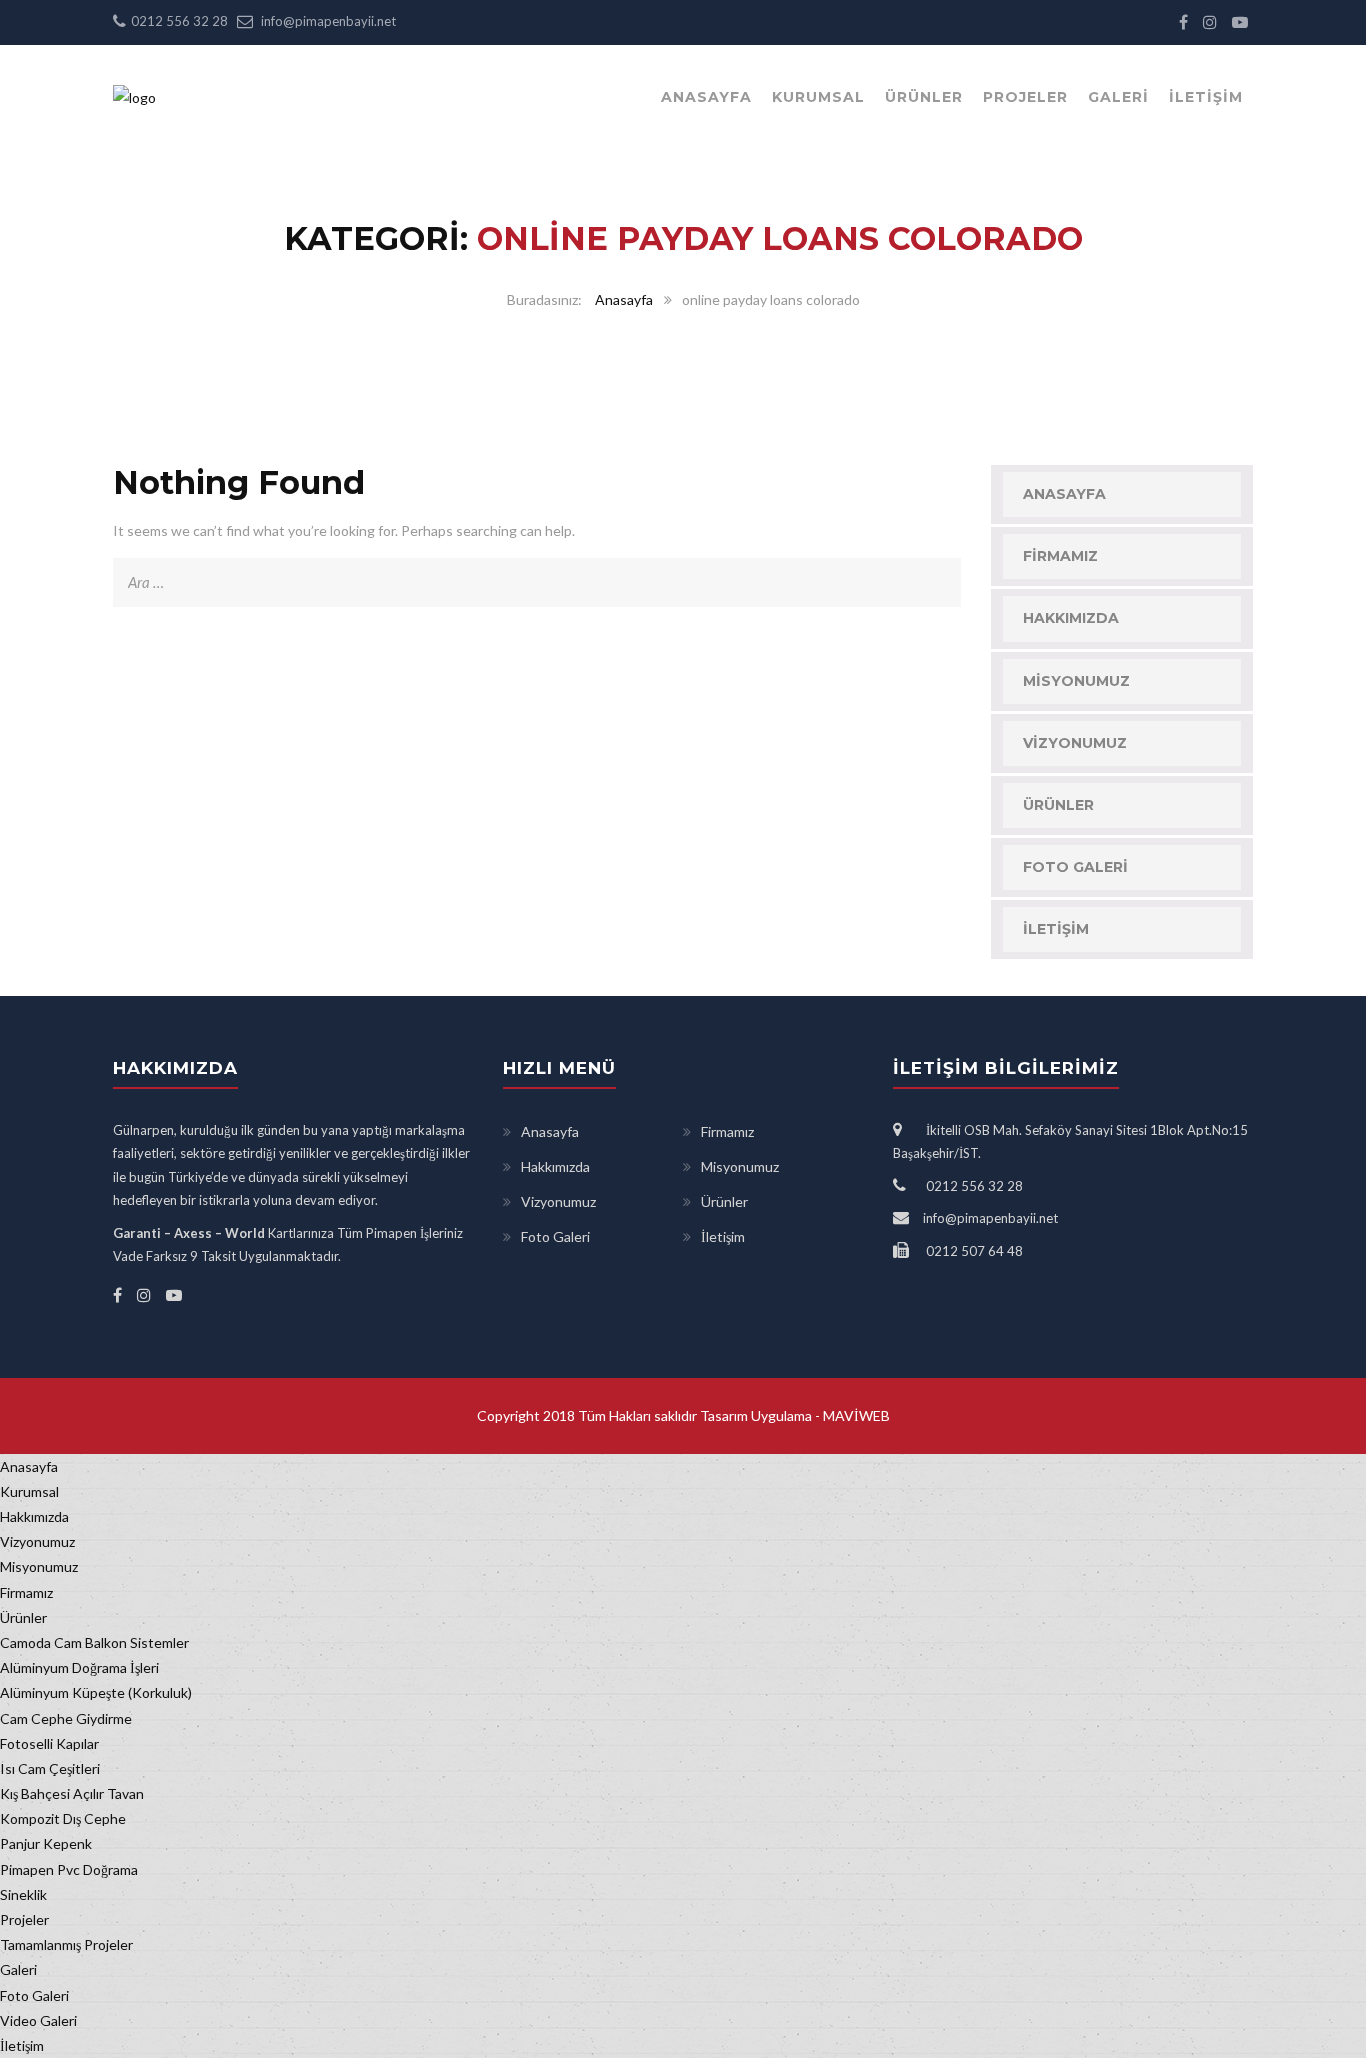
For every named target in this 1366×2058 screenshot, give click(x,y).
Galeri (1118, 97)
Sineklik (23, 1894)
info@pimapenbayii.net (328, 21)
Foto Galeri (1075, 867)
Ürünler (924, 97)
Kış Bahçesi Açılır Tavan (72, 1793)
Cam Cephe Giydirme (66, 1718)
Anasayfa (706, 97)
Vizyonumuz (1075, 743)
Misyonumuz (1076, 681)
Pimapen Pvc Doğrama (69, 1869)
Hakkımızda (1071, 618)
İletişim (1206, 97)
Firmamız (1060, 556)
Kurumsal (818, 97)
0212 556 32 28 (179, 21)
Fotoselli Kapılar (49, 1743)
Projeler (1025, 97)
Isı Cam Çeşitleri (50, 1768)
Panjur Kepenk (46, 1843)
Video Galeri (38, 2020)
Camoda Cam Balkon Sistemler (94, 1642)
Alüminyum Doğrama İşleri (79, 1667)
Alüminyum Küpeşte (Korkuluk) (96, 1692)
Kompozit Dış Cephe (63, 1818)
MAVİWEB (855, 1415)
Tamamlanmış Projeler (66, 1944)
